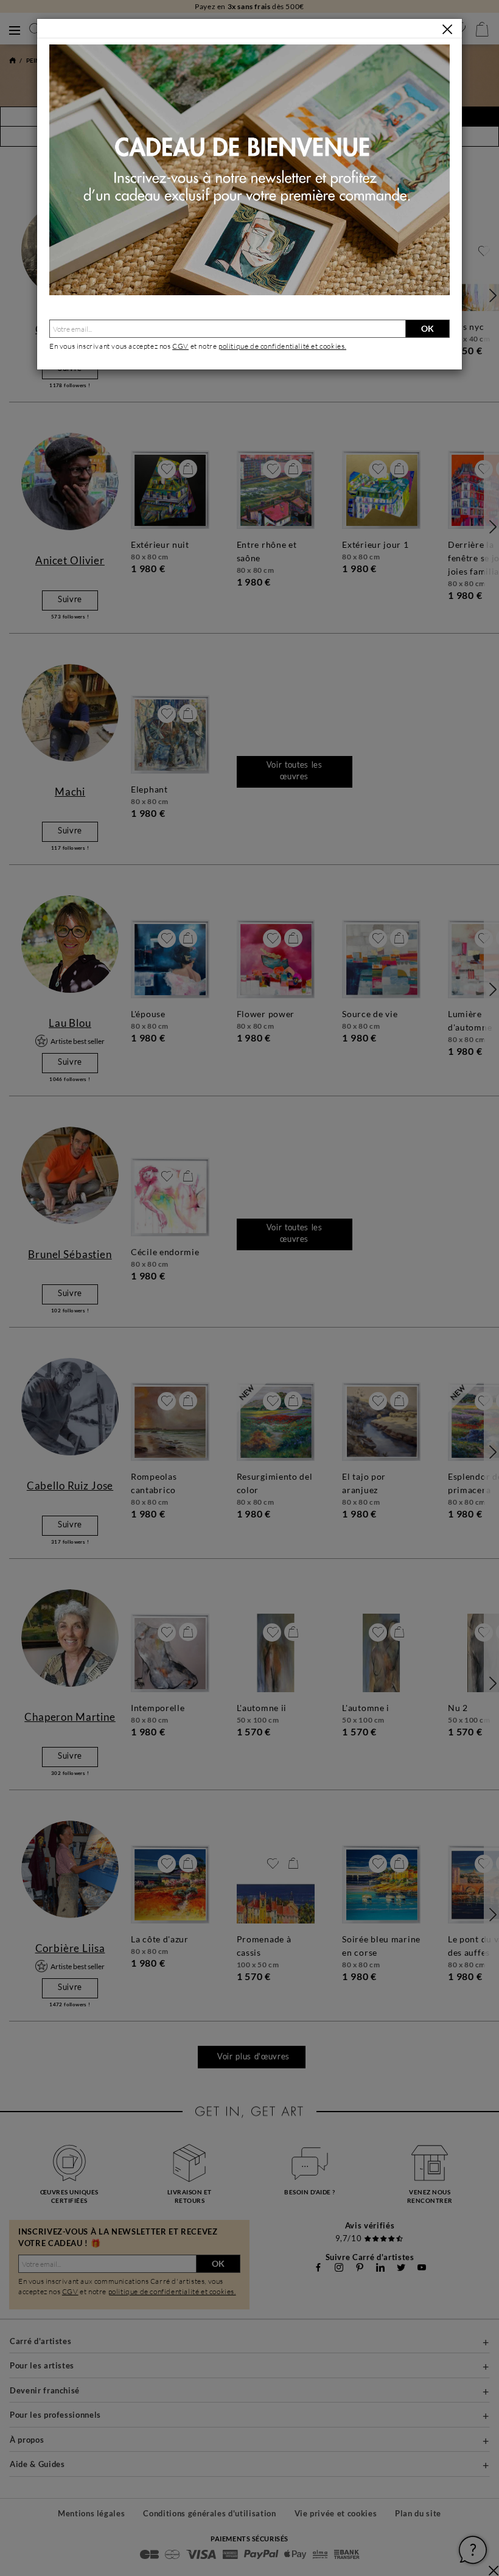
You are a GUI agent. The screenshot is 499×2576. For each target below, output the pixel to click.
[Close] (447, 29)
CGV (180, 346)
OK (427, 328)
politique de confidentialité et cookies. (282, 346)
